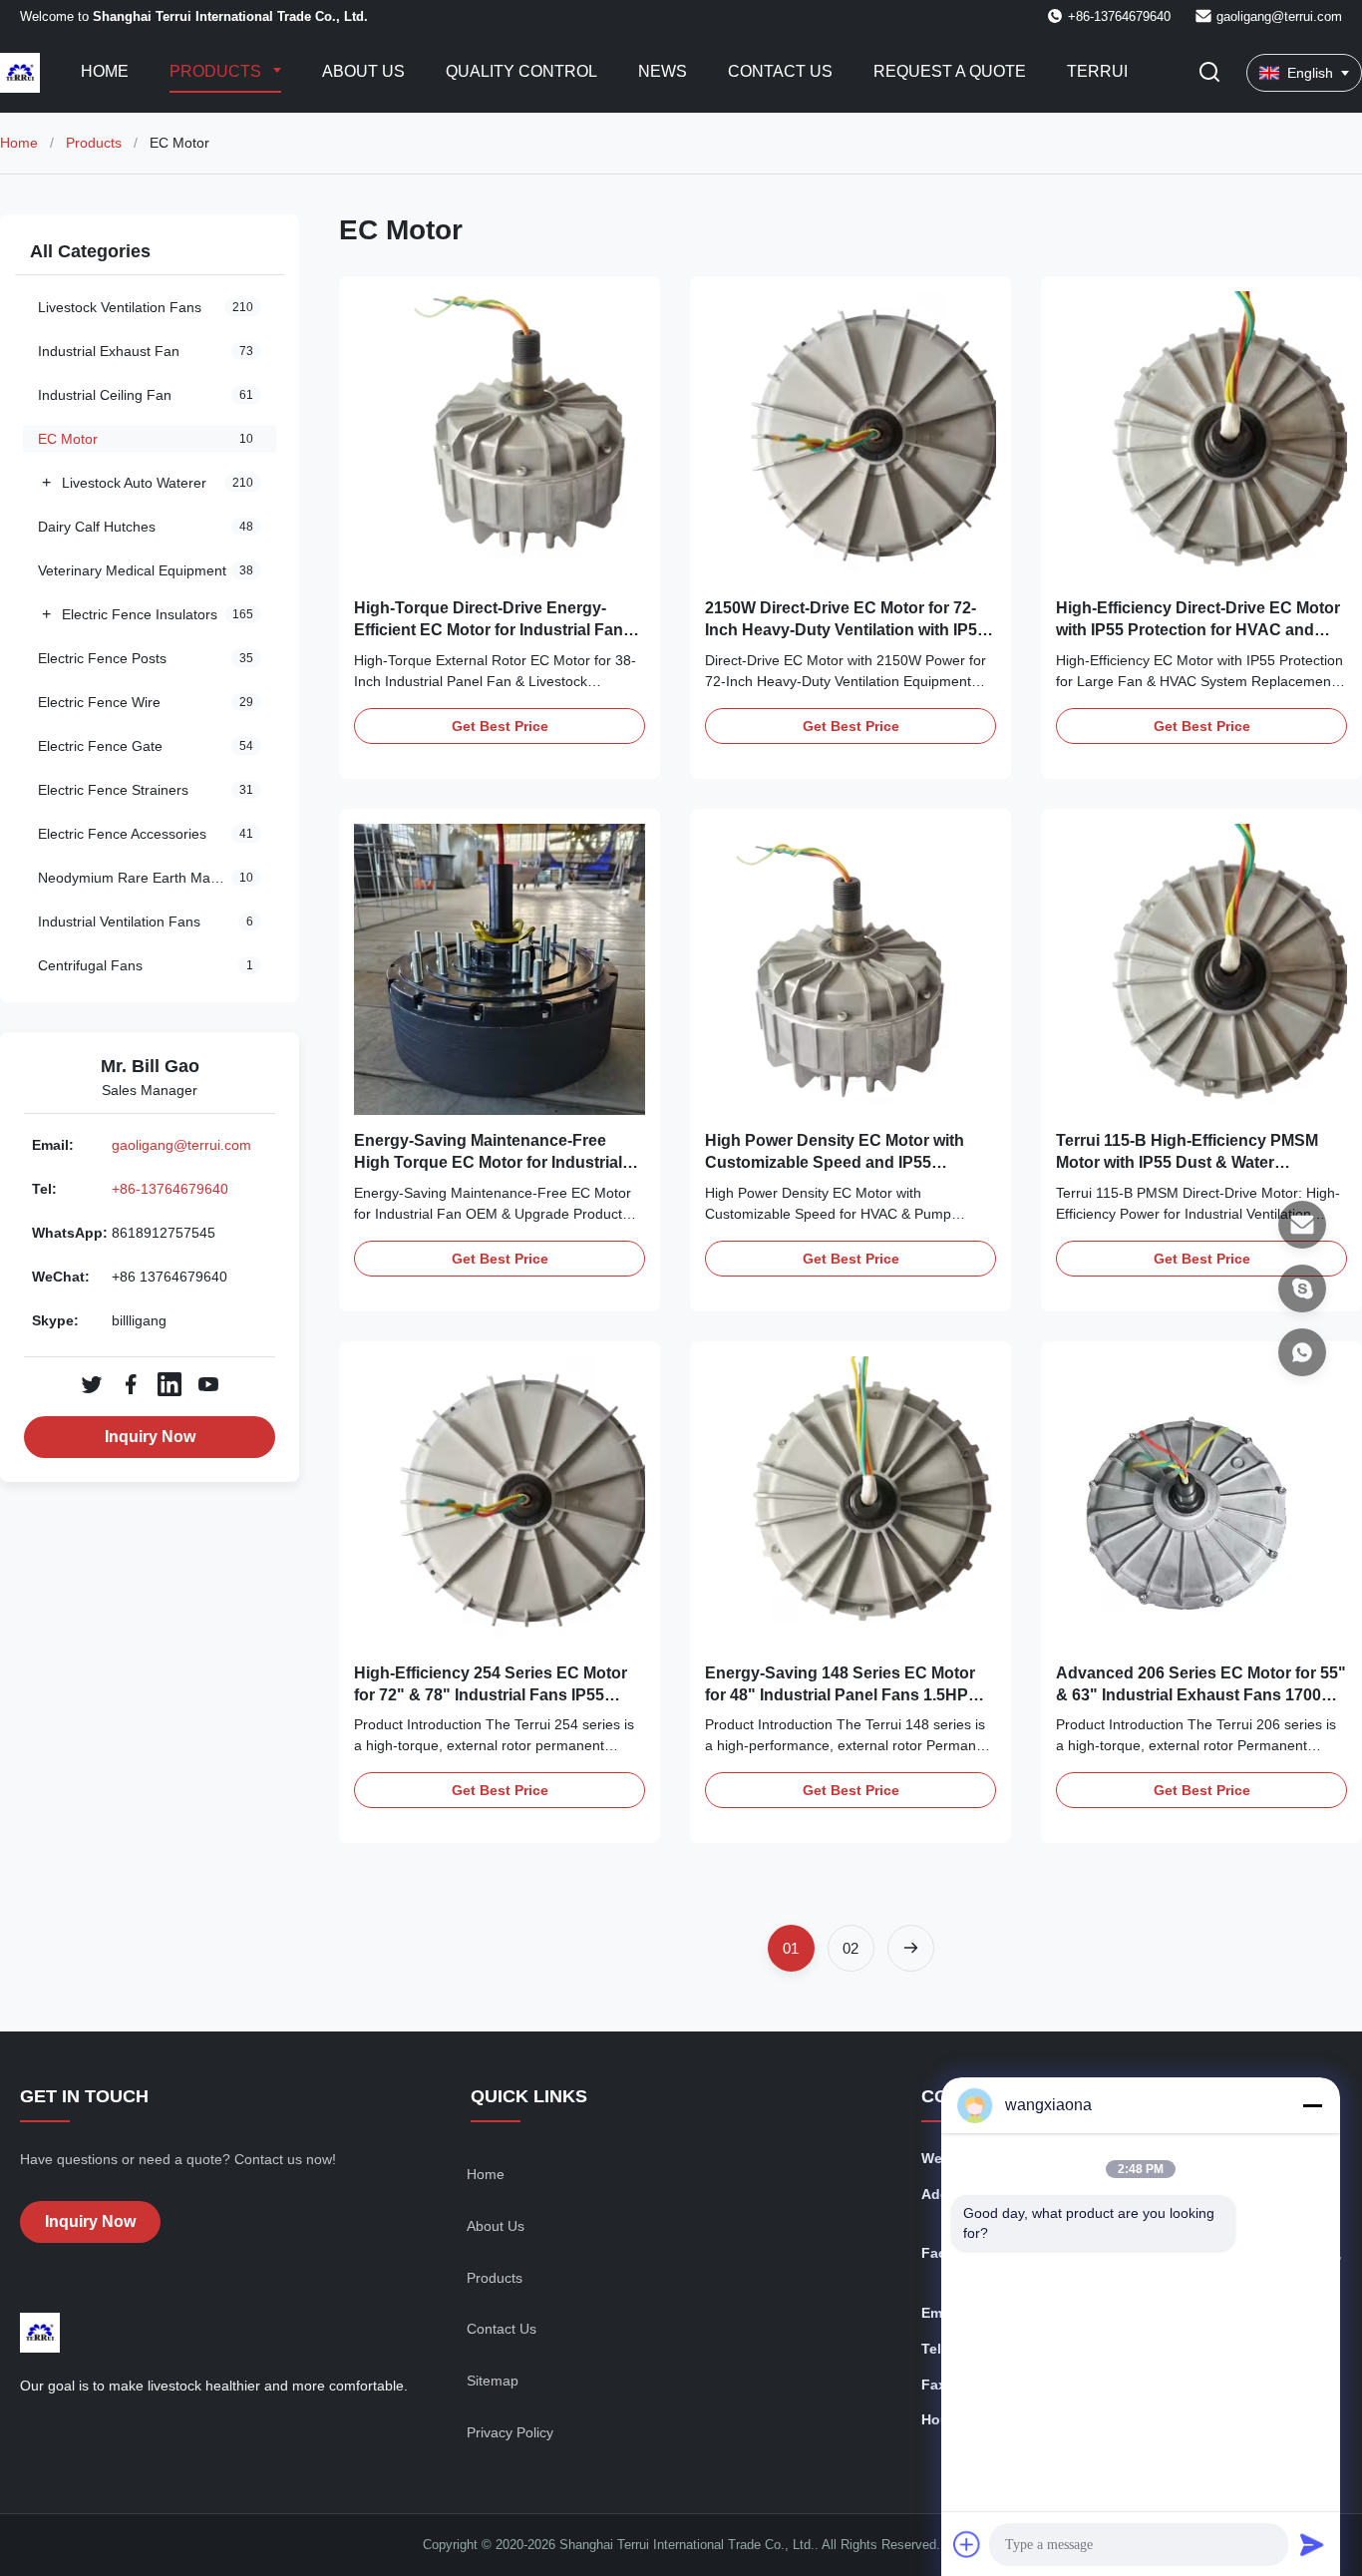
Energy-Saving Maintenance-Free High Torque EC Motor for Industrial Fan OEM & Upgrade (488, 1163)
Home (105, 71)
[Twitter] (92, 1384)
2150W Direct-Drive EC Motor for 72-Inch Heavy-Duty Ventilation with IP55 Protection (846, 630)
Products (217, 71)
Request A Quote (950, 71)
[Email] (1302, 1225)
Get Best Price (500, 726)
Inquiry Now (150, 1437)
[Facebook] (131, 1384)
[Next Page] (911, 1948)
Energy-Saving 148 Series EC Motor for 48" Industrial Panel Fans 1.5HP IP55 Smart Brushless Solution (840, 1695)
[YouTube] (208, 1384)
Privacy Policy (510, 2432)
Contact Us (780, 71)
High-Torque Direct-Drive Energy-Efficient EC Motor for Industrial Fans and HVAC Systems (493, 630)
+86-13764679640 (170, 1189)
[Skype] (1302, 1288)
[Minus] (1312, 2105)
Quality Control (521, 71)
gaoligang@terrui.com (1279, 16)
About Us (363, 71)
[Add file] (967, 2544)
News (663, 71)
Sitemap (493, 2381)
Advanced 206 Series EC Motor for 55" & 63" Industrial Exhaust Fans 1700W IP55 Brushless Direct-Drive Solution (1201, 1695)
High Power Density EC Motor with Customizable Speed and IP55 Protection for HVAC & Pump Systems (849, 1163)
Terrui (1097, 71)
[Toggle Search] (1209, 73)
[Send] (1312, 2544)
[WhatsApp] (1302, 1352)
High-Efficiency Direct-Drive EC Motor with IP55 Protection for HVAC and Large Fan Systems (1198, 630)
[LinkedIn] (170, 1384)
